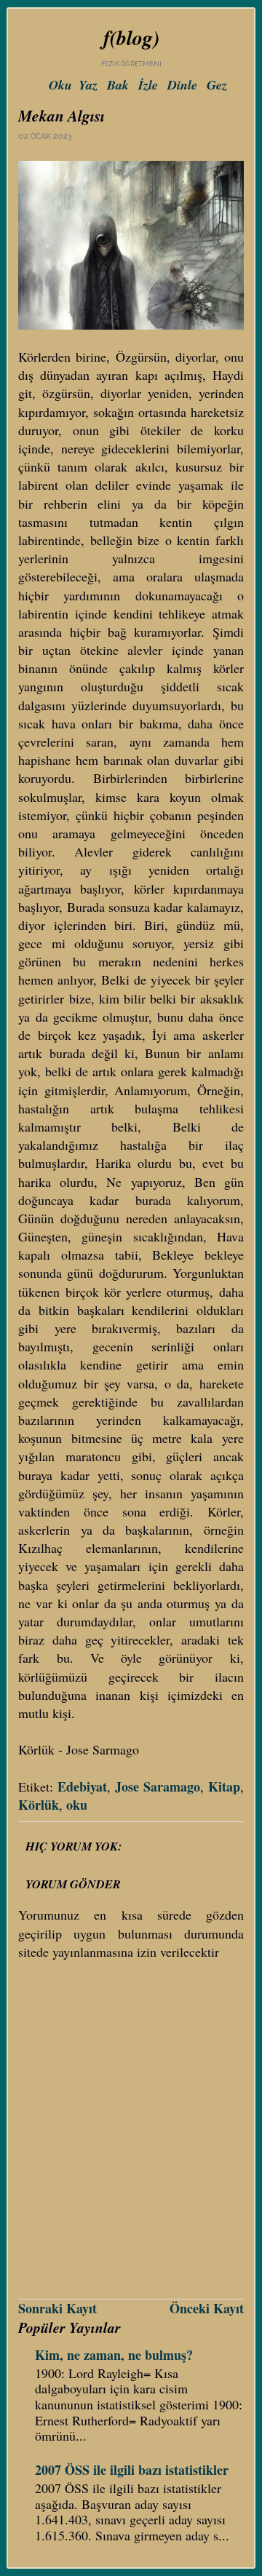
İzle (148, 85)
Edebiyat (82, 1786)
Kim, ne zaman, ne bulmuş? (114, 2355)
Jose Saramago (158, 1786)
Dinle (182, 85)
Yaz (88, 85)
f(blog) (131, 37)
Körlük (39, 1805)
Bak (118, 85)
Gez (217, 85)
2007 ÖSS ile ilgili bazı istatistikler (132, 2470)
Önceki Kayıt (207, 2308)
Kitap (224, 1786)
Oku (60, 85)
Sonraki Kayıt (57, 2308)
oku (77, 1805)
